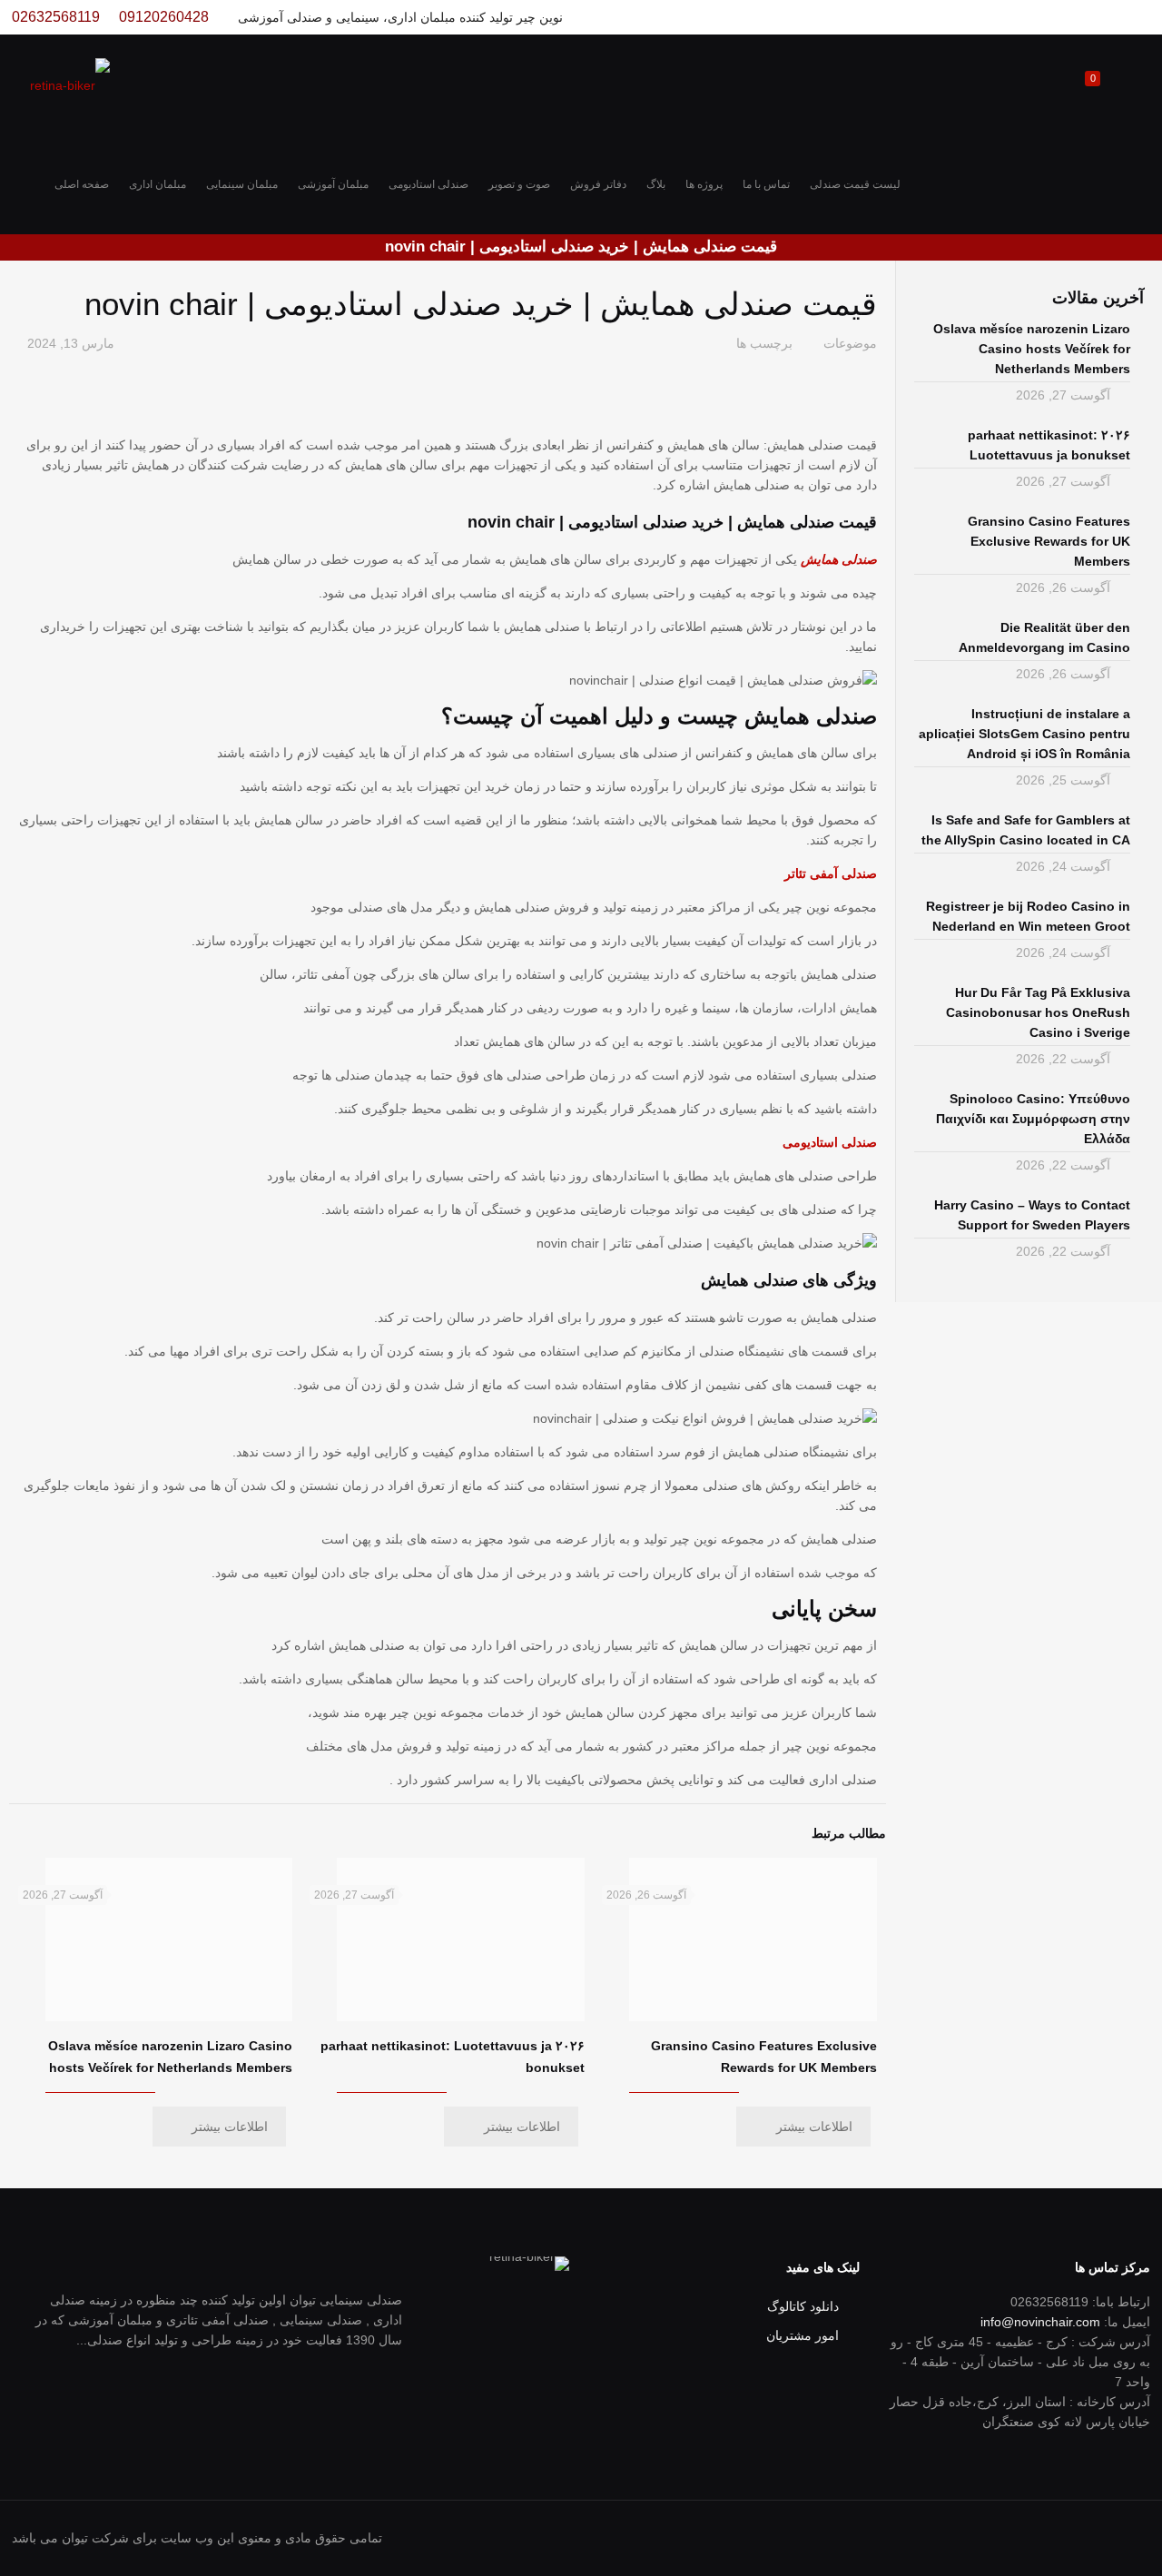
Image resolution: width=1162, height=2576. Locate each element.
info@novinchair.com (1040, 2322)
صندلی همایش (839, 559)
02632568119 (56, 17)
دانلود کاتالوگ (803, 2306)
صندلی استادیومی (830, 1142)
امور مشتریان (803, 2335)
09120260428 (164, 17)
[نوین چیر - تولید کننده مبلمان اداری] (70, 84)
